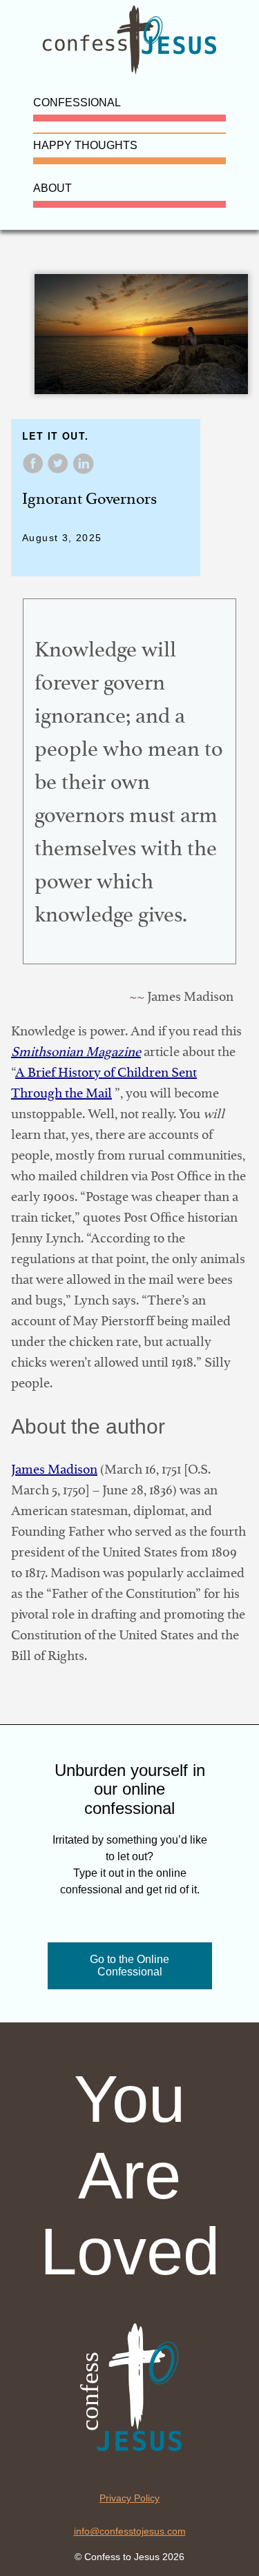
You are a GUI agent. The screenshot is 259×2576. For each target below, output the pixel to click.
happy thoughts (85, 145)
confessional (77, 103)
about (52, 188)
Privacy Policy (129, 2498)
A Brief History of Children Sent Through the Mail (104, 1083)
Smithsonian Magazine (76, 1052)
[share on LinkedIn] (83, 470)
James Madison (54, 1469)
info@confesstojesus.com (130, 2531)
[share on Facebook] (35, 470)
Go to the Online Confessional (129, 1965)
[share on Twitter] (59, 470)
